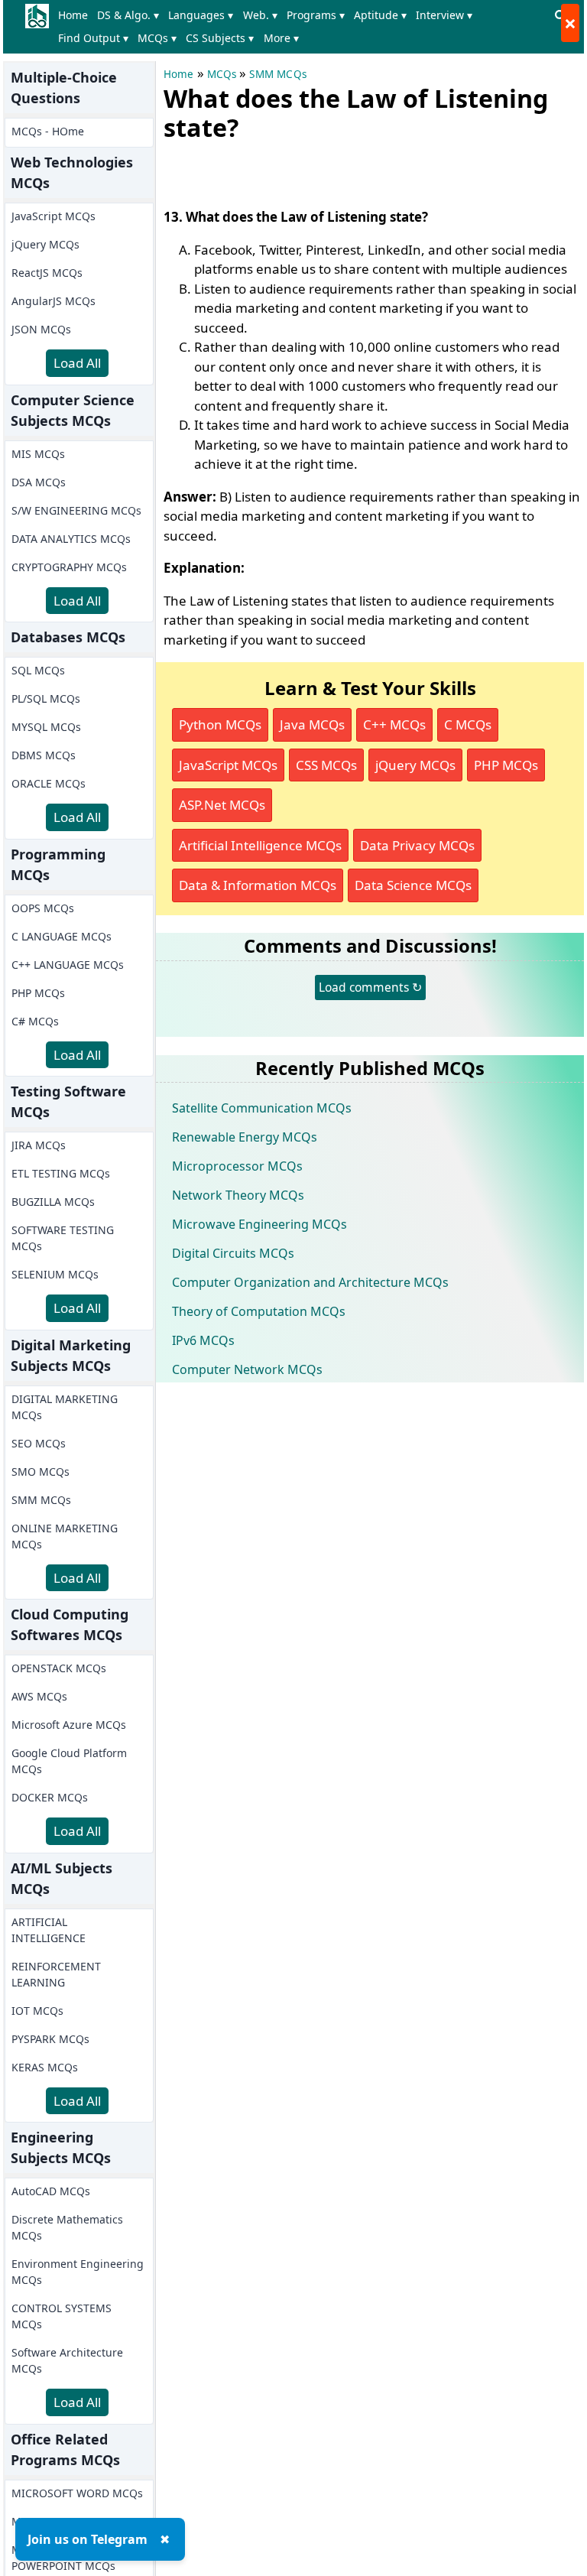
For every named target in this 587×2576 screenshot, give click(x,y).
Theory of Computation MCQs (259, 1311)
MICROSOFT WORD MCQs (77, 2493)
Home (73, 15)
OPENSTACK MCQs (59, 1668)
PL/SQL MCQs (46, 698)
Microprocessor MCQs (237, 1166)
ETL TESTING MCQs (61, 1173)
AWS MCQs (39, 1696)
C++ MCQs (394, 724)
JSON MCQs (41, 329)
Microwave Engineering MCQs (259, 1224)
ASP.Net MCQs (222, 805)
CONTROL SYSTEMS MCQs (62, 2316)
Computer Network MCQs (247, 1369)
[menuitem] (76, 15)
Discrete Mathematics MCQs (67, 2227)
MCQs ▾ (157, 38)
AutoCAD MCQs (51, 2191)
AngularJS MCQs (54, 301)
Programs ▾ (316, 15)
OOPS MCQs (43, 908)
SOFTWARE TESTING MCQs (63, 1238)
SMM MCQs (41, 1500)
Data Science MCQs (413, 885)
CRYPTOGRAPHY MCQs (69, 567)
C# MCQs (35, 1021)
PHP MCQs (38, 993)
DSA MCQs (39, 482)
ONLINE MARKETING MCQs (65, 1536)
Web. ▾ (260, 15)
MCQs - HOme (48, 131)
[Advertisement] (342, 171)
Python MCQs (220, 724)
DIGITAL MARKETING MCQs (65, 1407)
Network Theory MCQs (238, 1195)
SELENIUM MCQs (55, 1274)
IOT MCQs (37, 2011)
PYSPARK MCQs (50, 2039)
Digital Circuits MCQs (233, 1253)
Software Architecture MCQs (67, 2360)
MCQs (222, 74)
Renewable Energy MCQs (245, 1137)
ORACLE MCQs (49, 783)
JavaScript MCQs (54, 216)
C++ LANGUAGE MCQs (68, 965)
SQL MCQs (38, 670)
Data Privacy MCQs (417, 845)
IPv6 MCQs (203, 1340)
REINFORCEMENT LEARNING (56, 1974)
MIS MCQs (38, 454)
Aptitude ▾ (380, 15)
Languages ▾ (201, 15)
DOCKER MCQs (50, 1797)
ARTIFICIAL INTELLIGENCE (49, 1930)
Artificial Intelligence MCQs (260, 845)
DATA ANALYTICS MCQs (71, 539)
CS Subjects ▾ (220, 38)
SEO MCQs (39, 1443)
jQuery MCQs (45, 244)
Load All (77, 363)
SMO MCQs (41, 1472)
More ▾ (281, 38)
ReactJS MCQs (47, 273)
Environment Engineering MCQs (78, 2272)
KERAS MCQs (45, 2067)
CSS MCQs (326, 765)
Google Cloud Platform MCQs (69, 1761)
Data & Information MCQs (258, 885)
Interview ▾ (444, 15)
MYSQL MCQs (46, 727)
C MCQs (468, 724)
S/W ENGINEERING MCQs (76, 510)
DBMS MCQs (44, 755)
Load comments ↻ (370, 987)
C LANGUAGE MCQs (62, 936)
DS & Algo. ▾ (128, 15)
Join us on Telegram (88, 2539)
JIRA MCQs (39, 1145)
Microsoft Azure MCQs (69, 1725)
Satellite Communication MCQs (262, 1108)
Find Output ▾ (93, 38)
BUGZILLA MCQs (53, 1202)
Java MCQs (312, 724)
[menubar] (301, 27)
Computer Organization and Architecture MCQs (310, 1282)
